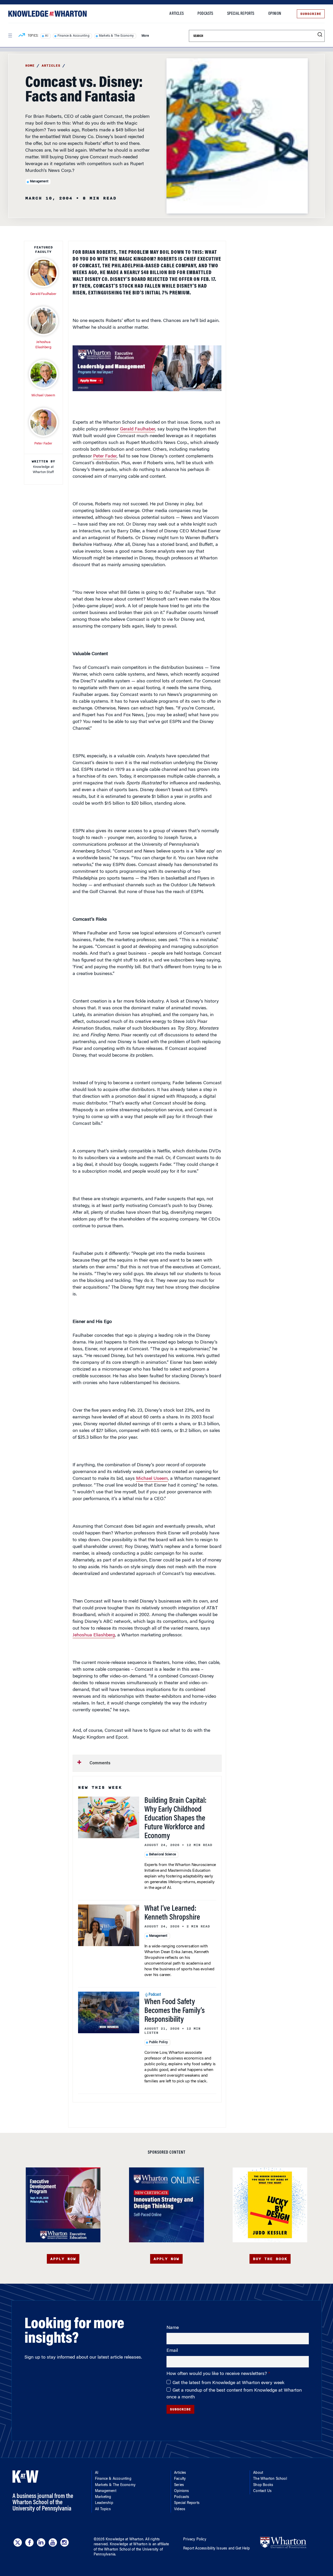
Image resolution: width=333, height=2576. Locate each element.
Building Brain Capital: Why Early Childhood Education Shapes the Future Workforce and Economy (175, 1819)
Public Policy (159, 2042)
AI (46, 36)
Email (172, 2351)
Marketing (103, 2497)
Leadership (104, 2503)
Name (173, 2328)
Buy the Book (270, 2259)
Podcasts (205, 14)
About (258, 2473)
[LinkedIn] (41, 2542)
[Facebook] (29, 2542)
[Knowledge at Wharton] (47, 14)
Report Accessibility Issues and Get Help (216, 2549)
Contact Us (262, 2491)
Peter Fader (105, 456)
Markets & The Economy (116, 36)
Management (39, 182)
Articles (177, 14)
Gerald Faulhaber (137, 429)
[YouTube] (53, 2542)
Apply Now (63, 2259)
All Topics (103, 2509)
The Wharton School (270, 2479)
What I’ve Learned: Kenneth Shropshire (172, 1913)
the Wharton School (114, 2550)
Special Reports (241, 14)
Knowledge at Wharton (124, 2540)
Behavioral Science (163, 1855)
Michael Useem (152, 1479)
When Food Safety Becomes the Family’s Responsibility (175, 2011)
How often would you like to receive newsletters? (217, 2374)
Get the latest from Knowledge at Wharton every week (228, 2383)
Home (30, 66)
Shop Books (263, 2485)
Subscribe (311, 14)
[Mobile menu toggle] (10, 36)
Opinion (275, 14)
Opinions (182, 2491)
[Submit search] (320, 35)
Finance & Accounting (73, 36)
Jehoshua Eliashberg (94, 1635)
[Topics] (22, 36)
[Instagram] (65, 2542)
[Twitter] (18, 2542)
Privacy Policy (195, 2540)
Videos (180, 2509)
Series (179, 2485)
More (145, 36)
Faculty (180, 2479)
